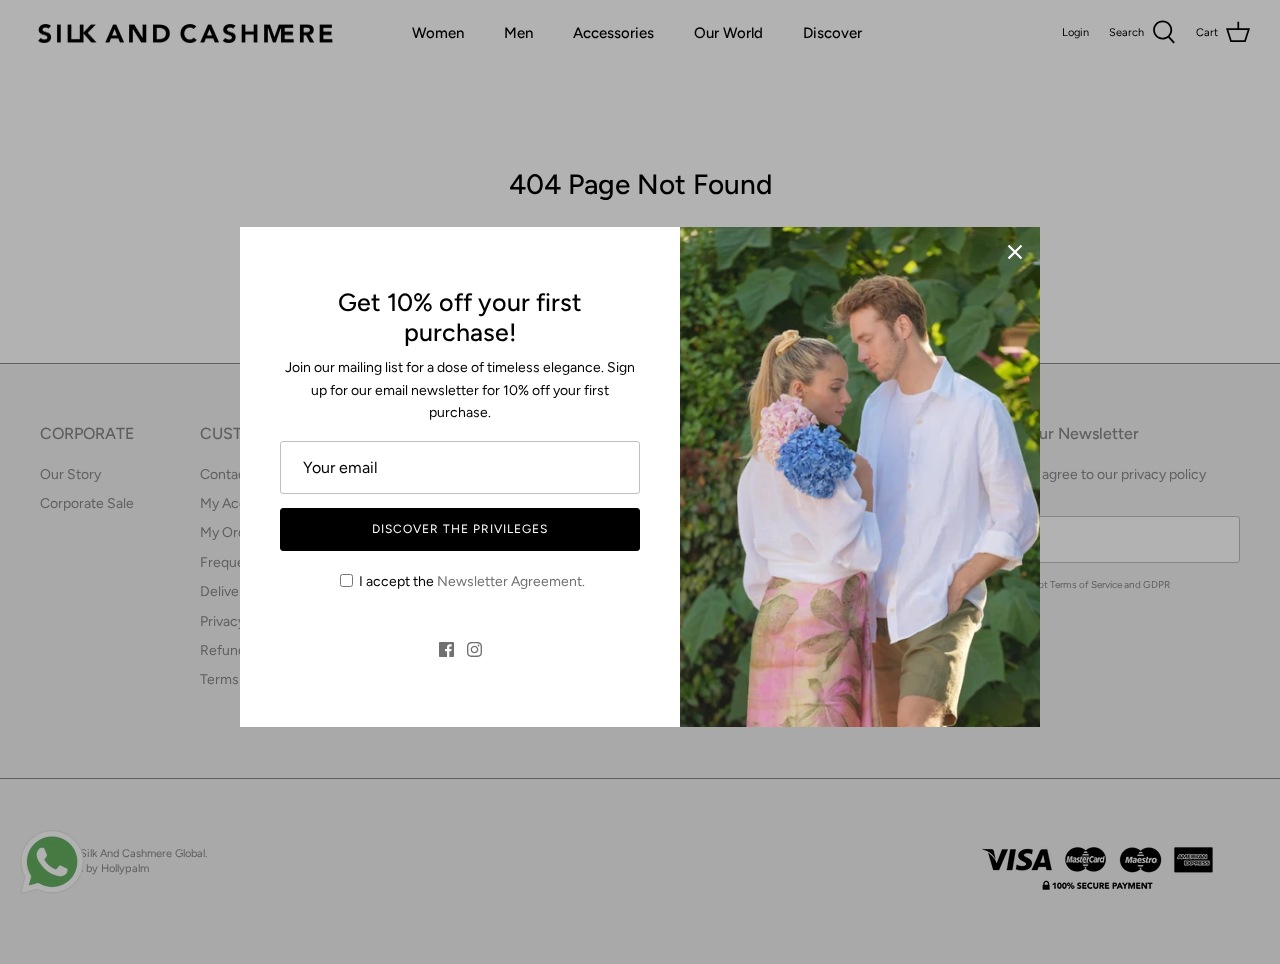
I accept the (472, 581)
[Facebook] (446, 649)
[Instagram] (474, 649)
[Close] (1015, 252)
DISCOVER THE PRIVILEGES (459, 529)
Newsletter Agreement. (511, 581)
